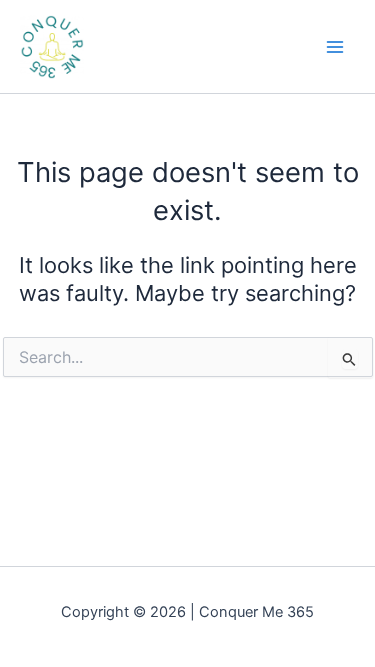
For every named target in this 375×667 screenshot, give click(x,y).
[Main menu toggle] (335, 46)
